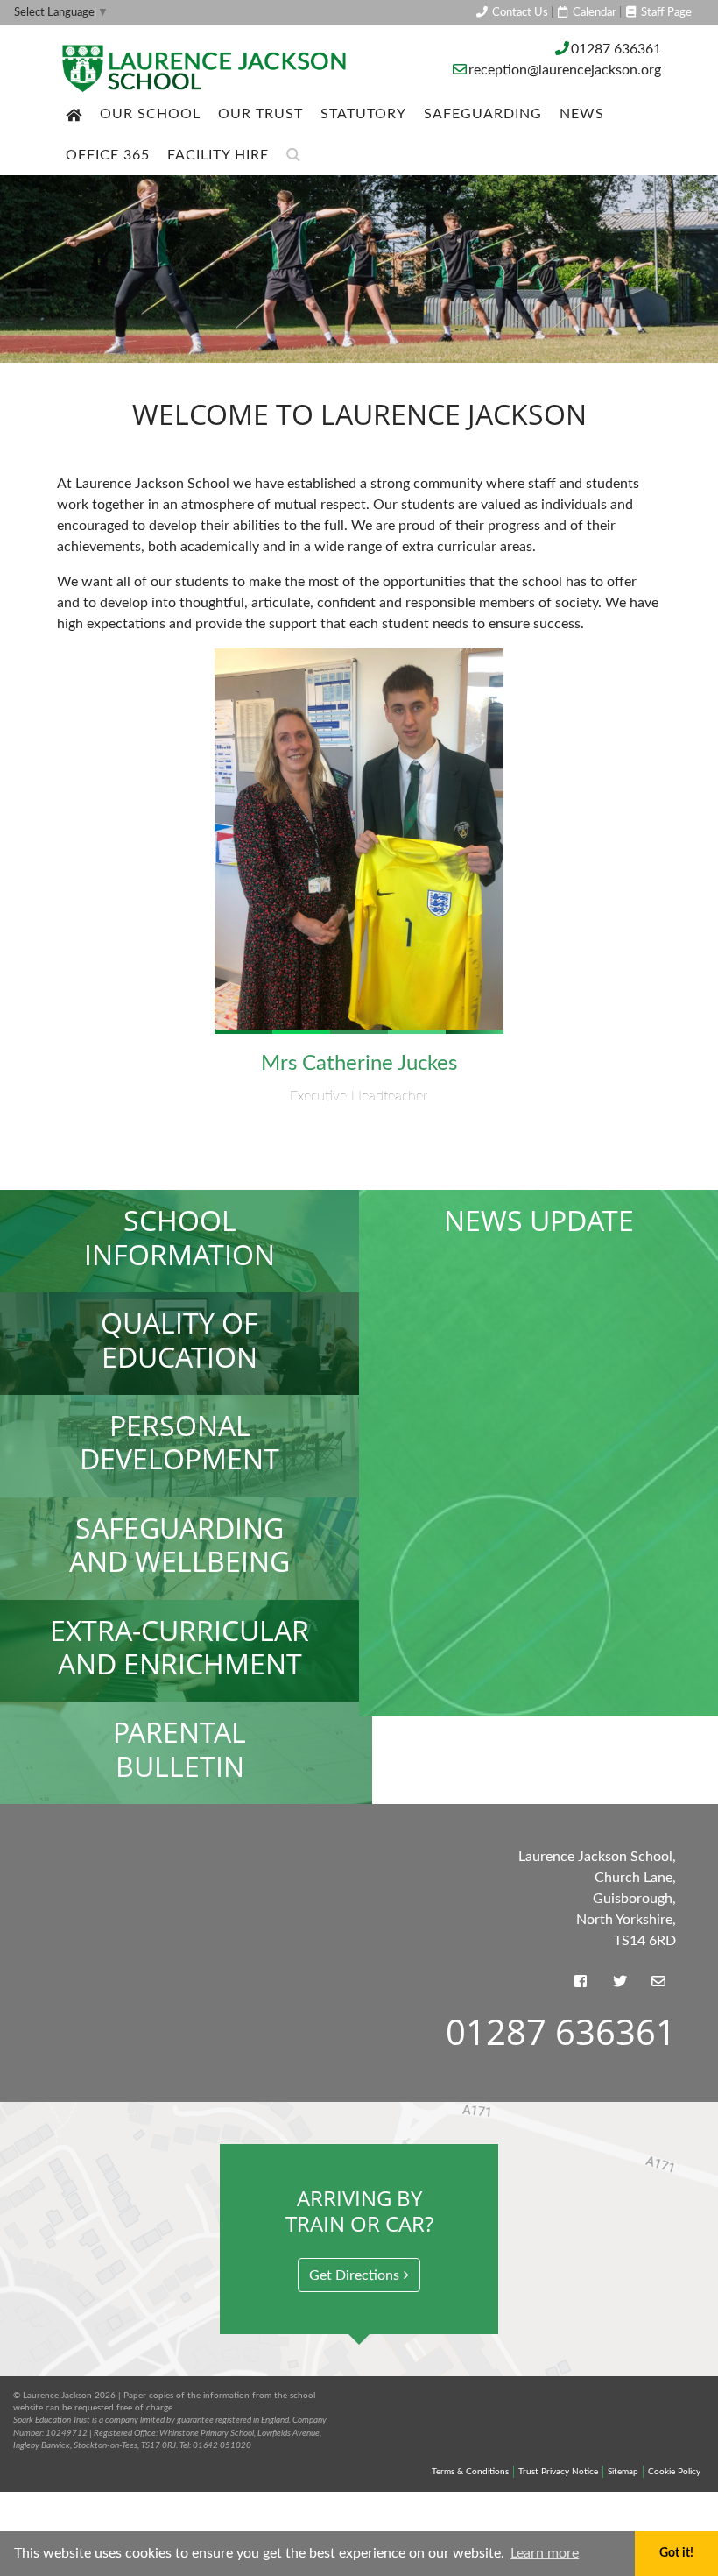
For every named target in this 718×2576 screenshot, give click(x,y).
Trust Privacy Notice (558, 2472)
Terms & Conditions (470, 2472)
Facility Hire (218, 155)
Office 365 (108, 155)
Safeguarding (483, 114)
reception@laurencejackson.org (565, 70)
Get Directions (354, 2275)
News (582, 114)
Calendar (593, 12)
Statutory (363, 114)
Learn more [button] (545, 2553)
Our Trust (260, 114)
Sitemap (623, 2472)
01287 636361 (616, 49)
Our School (150, 114)
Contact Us (519, 12)
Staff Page (665, 12)
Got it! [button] (676, 2553)
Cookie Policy (674, 2472)
